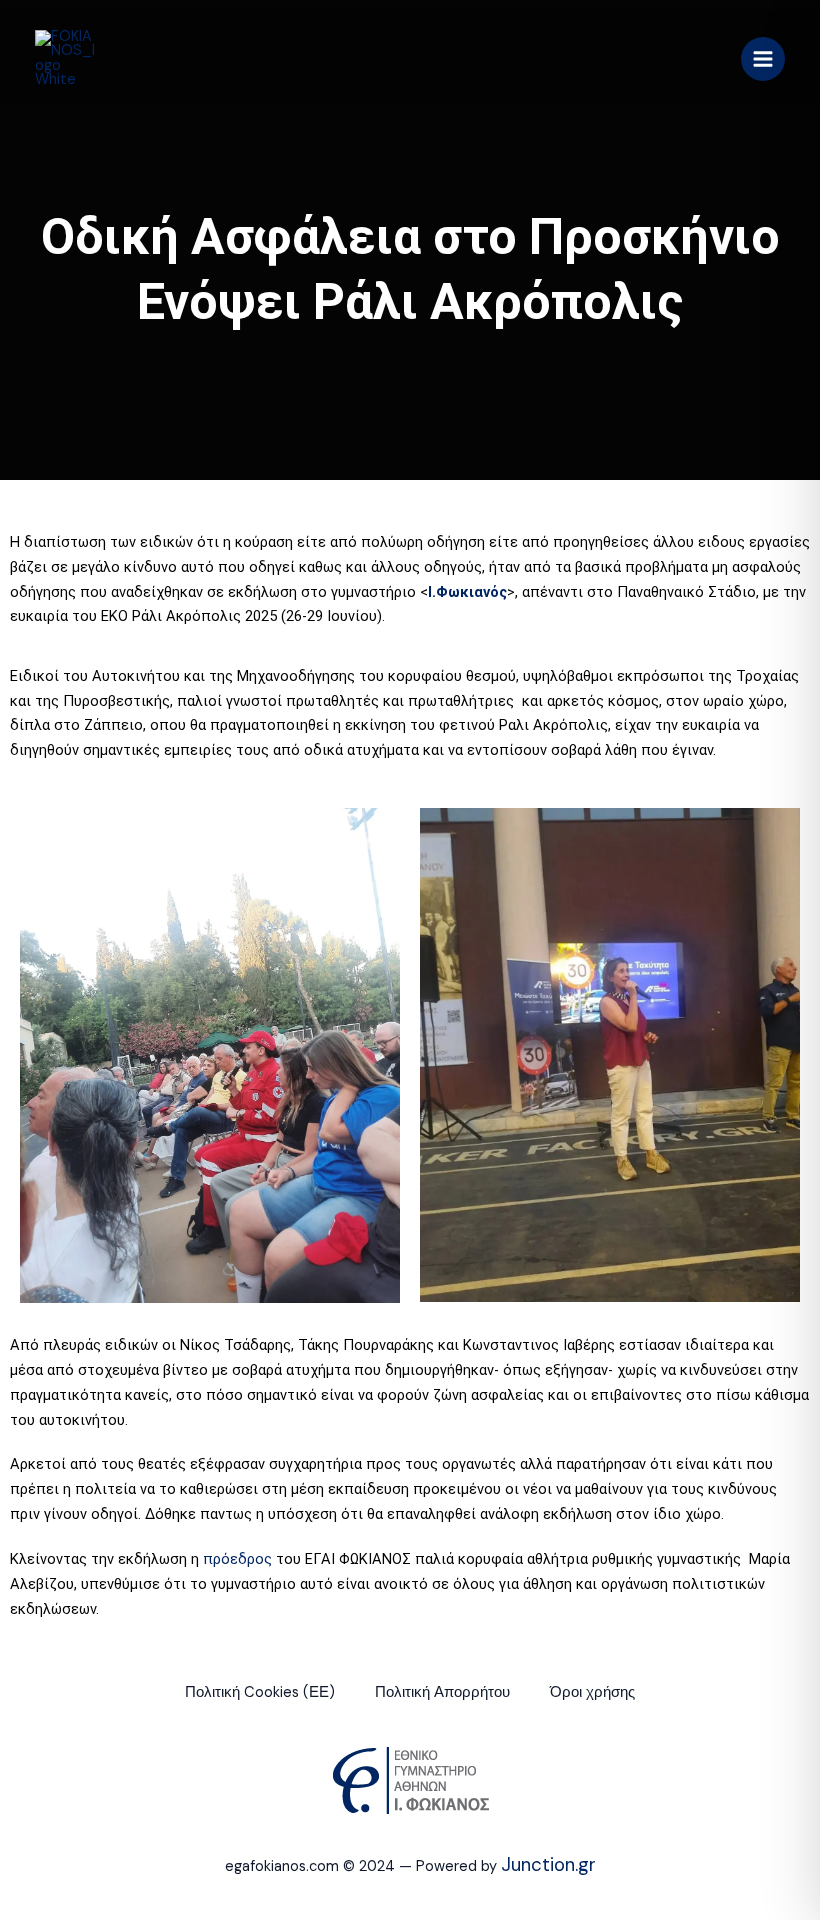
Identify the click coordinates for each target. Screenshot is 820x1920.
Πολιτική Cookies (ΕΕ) (260, 1692)
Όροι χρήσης (592, 1692)
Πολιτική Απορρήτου (442, 1692)
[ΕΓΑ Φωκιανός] (65, 59)
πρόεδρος (237, 1559)
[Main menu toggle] (763, 59)
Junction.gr (548, 1864)
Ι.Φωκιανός (467, 592)
